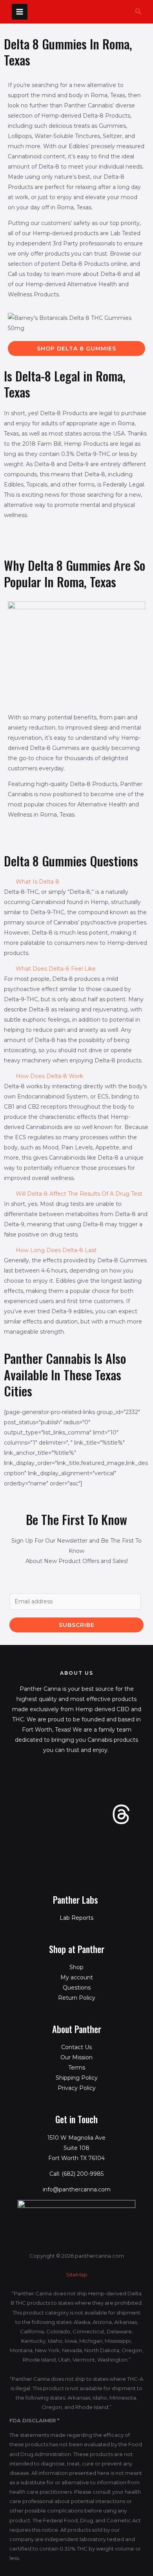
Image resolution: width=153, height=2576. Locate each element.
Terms (77, 2068)
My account (77, 1977)
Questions (77, 1988)
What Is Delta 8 (37, 882)
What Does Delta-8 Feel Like (56, 969)
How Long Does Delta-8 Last (56, 1250)
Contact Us (76, 2047)
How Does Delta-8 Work (49, 1076)
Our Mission (76, 2057)
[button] (138, 12)
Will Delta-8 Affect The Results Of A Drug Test (79, 1194)
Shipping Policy (77, 2078)
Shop (76, 1967)
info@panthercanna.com (77, 2189)
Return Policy (77, 1998)
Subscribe (77, 1625)
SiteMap (77, 2275)
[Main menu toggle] (20, 12)
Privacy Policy (77, 2088)
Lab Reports (76, 1918)
